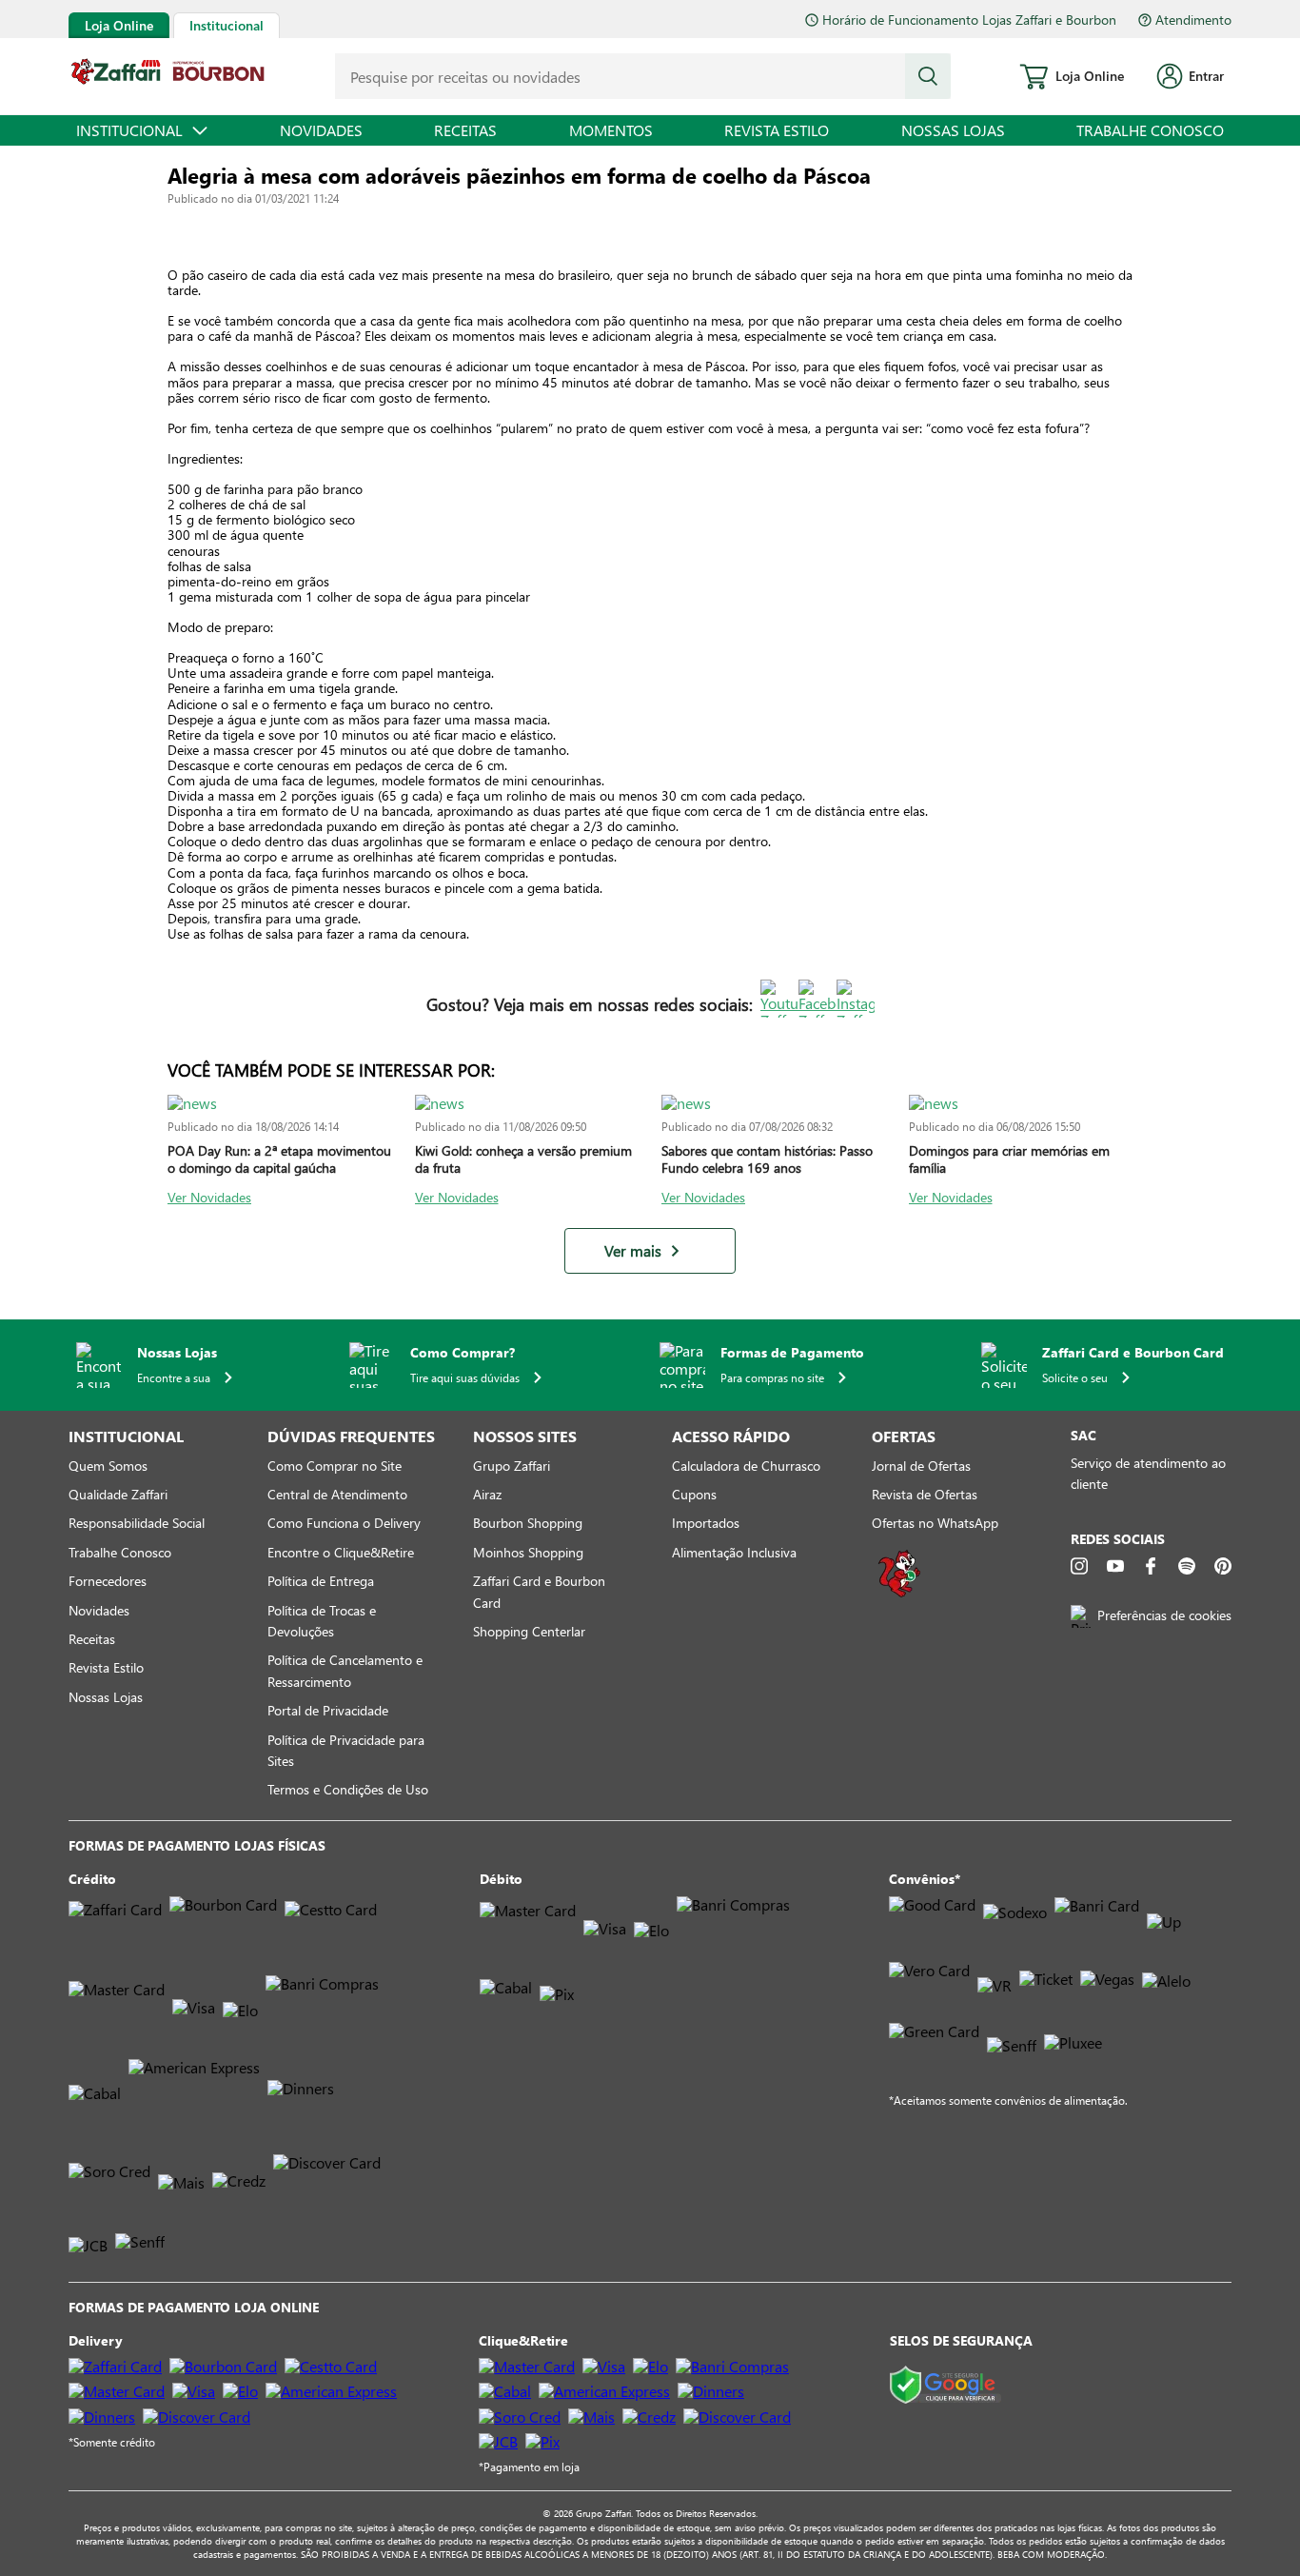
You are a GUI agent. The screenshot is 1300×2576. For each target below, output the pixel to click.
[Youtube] (1115, 1566)
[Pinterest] (1223, 1566)
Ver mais (633, 1251)
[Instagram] (1079, 1566)
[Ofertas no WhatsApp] (899, 1595)
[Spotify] (1187, 1566)
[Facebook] (1151, 1566)
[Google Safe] (945, 2386)
